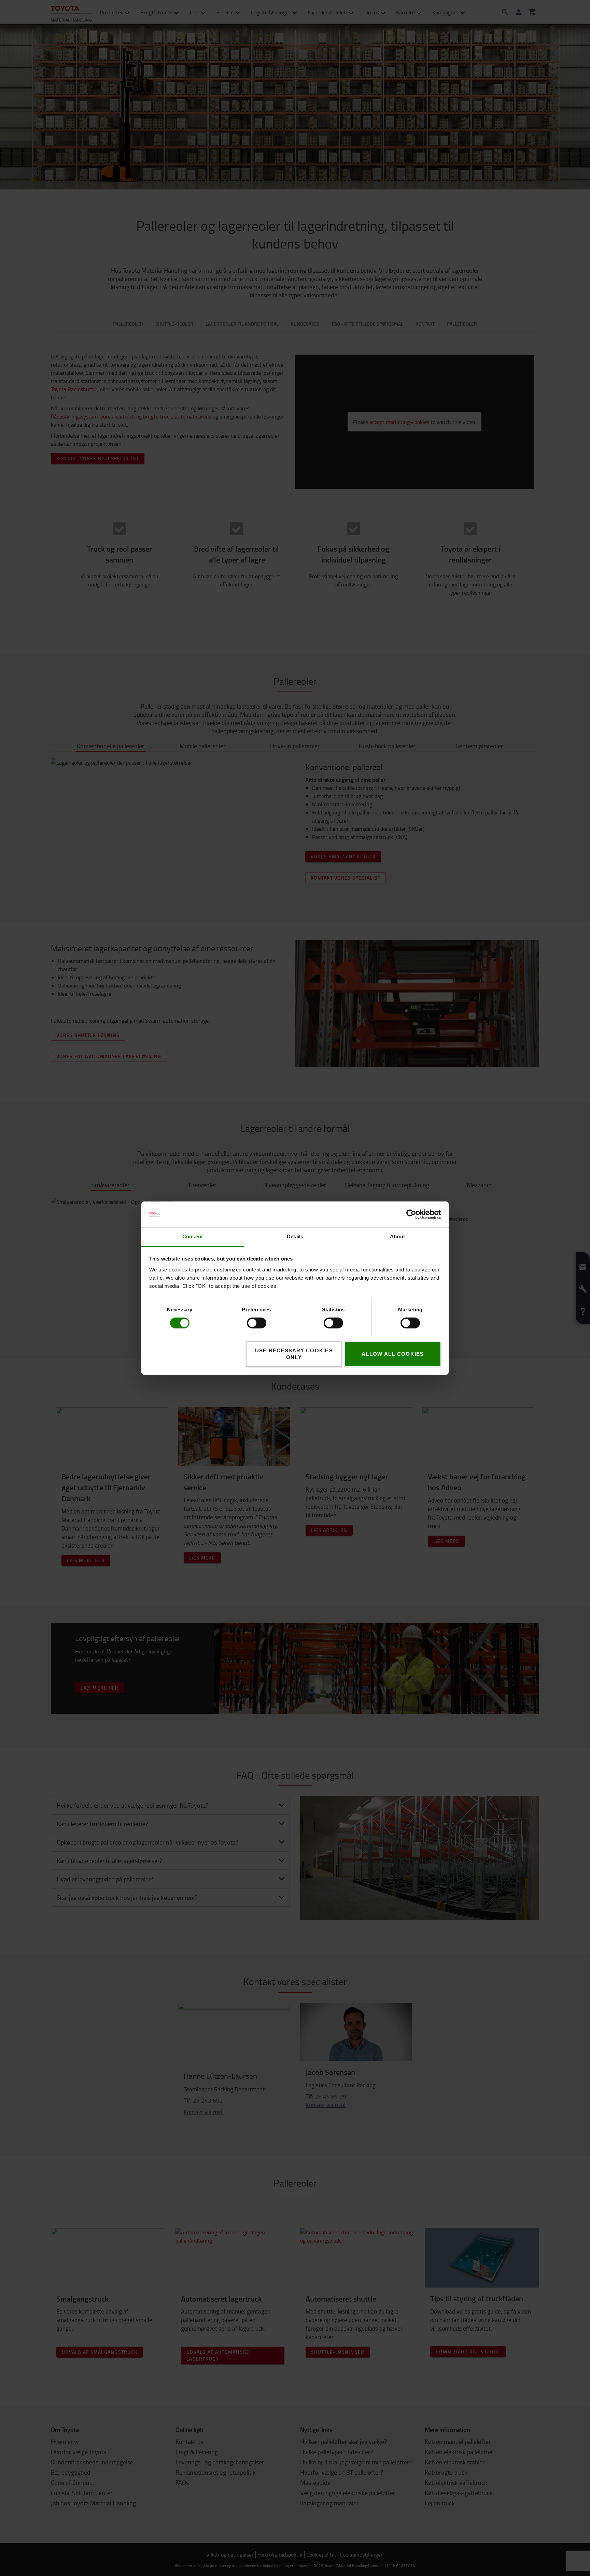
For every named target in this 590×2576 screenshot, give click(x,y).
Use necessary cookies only (294, 1354)
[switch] (247, 1323)
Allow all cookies (393, 1354)
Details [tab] (295, 1236)
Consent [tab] (193, 1236)
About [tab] (397, 1236)
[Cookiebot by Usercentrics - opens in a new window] (411, 1214)
